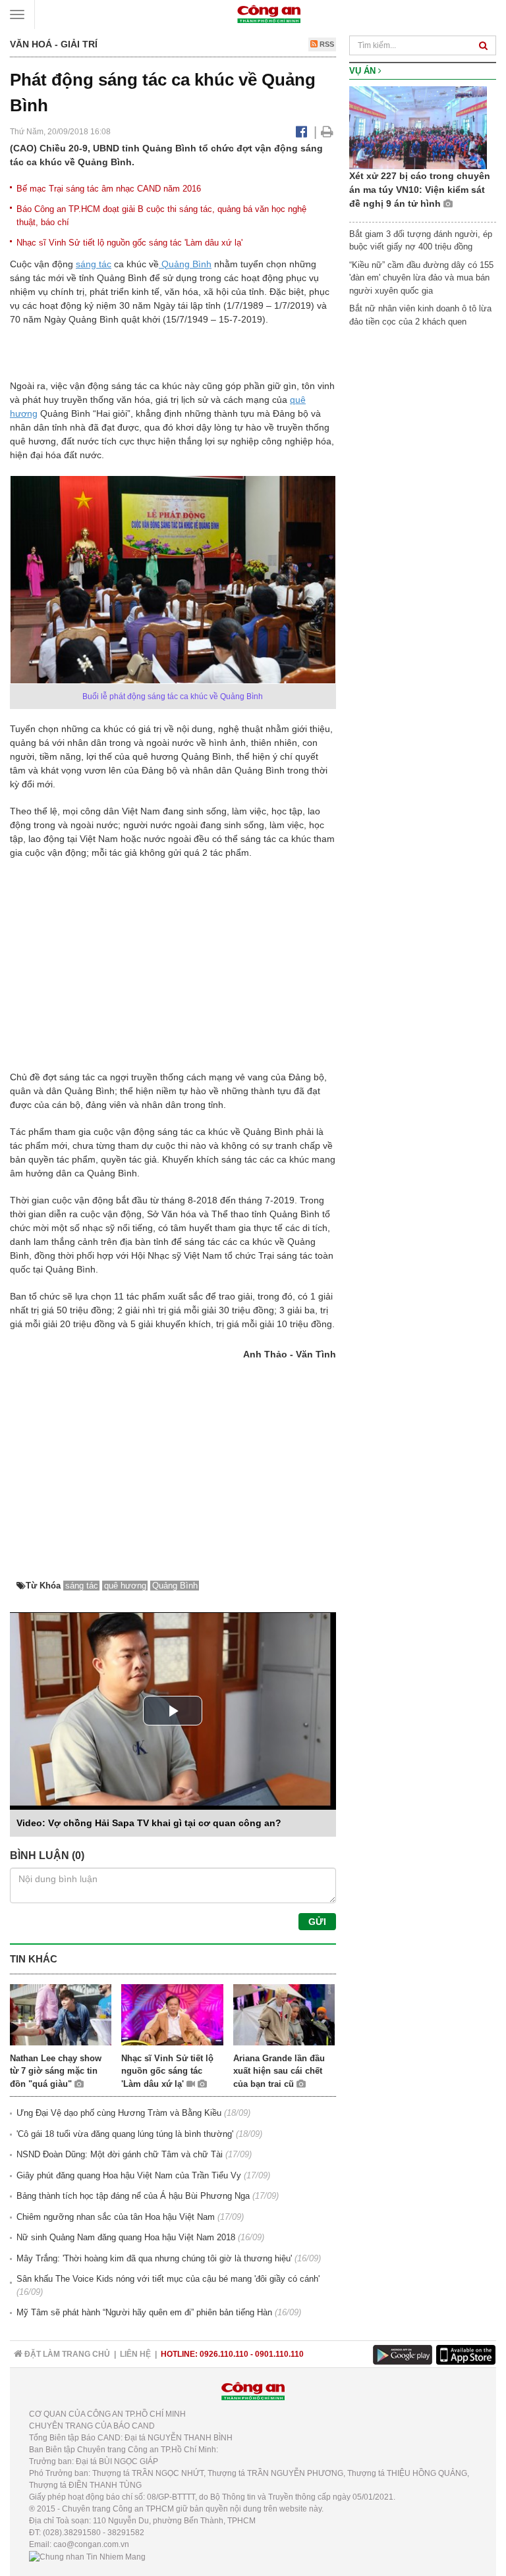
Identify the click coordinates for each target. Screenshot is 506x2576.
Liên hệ (135, 2354)
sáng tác (94, 264)
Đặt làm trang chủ (66, 2354)
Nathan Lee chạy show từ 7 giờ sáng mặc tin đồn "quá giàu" (56, 2071)
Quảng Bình (185, 264)
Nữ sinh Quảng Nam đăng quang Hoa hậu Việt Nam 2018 (126, 2237)
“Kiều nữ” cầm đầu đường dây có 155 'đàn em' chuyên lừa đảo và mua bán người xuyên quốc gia (421, 278)
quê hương (125, 1586)
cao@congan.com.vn (91, 2544)
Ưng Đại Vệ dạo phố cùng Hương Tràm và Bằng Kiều (119, 2113)
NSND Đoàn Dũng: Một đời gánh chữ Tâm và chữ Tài (120, 2154)
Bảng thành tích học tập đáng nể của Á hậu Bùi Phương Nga (133, 2196)
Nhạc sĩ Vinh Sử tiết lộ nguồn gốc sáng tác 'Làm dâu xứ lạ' (129, 243)
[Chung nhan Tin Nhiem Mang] (87, 2556)
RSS (326, 44)
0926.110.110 (224, 2354)
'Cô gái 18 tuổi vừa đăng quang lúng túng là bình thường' (125, 2134)
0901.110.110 (279, 2354)
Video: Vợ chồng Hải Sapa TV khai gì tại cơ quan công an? (149, 1823)
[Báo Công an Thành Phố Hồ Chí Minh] (269, 13)
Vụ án (364, 71)
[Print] (327, 132)
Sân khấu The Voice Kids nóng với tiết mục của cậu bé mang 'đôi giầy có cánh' (168, 2279)
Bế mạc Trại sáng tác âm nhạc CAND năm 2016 (109, 189)
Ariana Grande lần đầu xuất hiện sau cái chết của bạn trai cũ (279, 2071)
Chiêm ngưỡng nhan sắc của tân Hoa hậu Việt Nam (116, 2217)
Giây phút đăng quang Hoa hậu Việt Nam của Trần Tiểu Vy (129, 2175)
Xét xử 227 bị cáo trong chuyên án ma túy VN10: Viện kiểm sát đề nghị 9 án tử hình (420, 190)
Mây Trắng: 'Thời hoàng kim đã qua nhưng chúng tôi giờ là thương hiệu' (154, 2258)
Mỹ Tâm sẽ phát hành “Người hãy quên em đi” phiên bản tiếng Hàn (144, 2312)
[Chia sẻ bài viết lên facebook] (301, 132)
